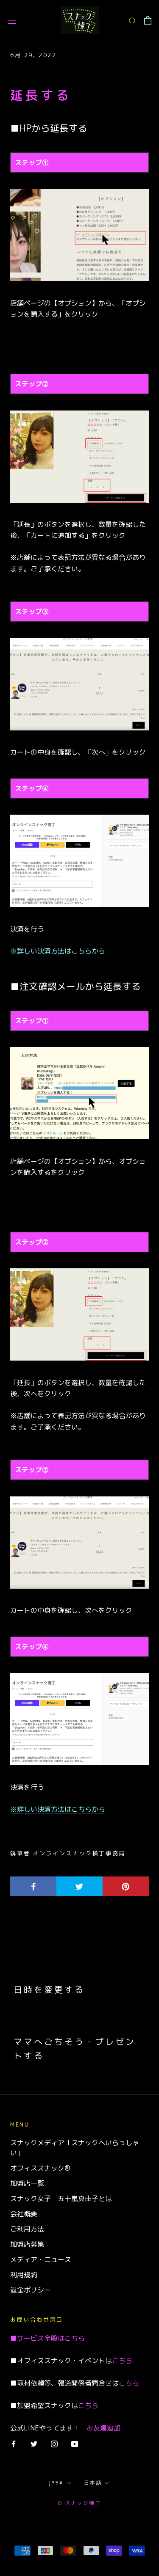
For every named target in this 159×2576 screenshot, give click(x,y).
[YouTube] (75, 2444)
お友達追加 (103, 2428)
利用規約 (24, 2275)
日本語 (93, 2483)
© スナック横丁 (79, 2503)
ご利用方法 (27, 2229)
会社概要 (24, 2214)
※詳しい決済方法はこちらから (58, 951)
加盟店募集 (27, 2244)
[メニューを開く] (12, 21)
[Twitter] (34, 2444)
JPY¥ (56, 2483)
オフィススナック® (40, 2168)
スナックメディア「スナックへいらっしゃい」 (75, 2148)
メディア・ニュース (41, 2259)
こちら (75, 2338)
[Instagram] (54, 2444)
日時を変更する (49, 1989)
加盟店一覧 (27, 2183)
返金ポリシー (31, 2290)
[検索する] (133, 20)
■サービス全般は (37, 2338)
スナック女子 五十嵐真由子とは (61, 2199)
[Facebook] (14, 2444)
